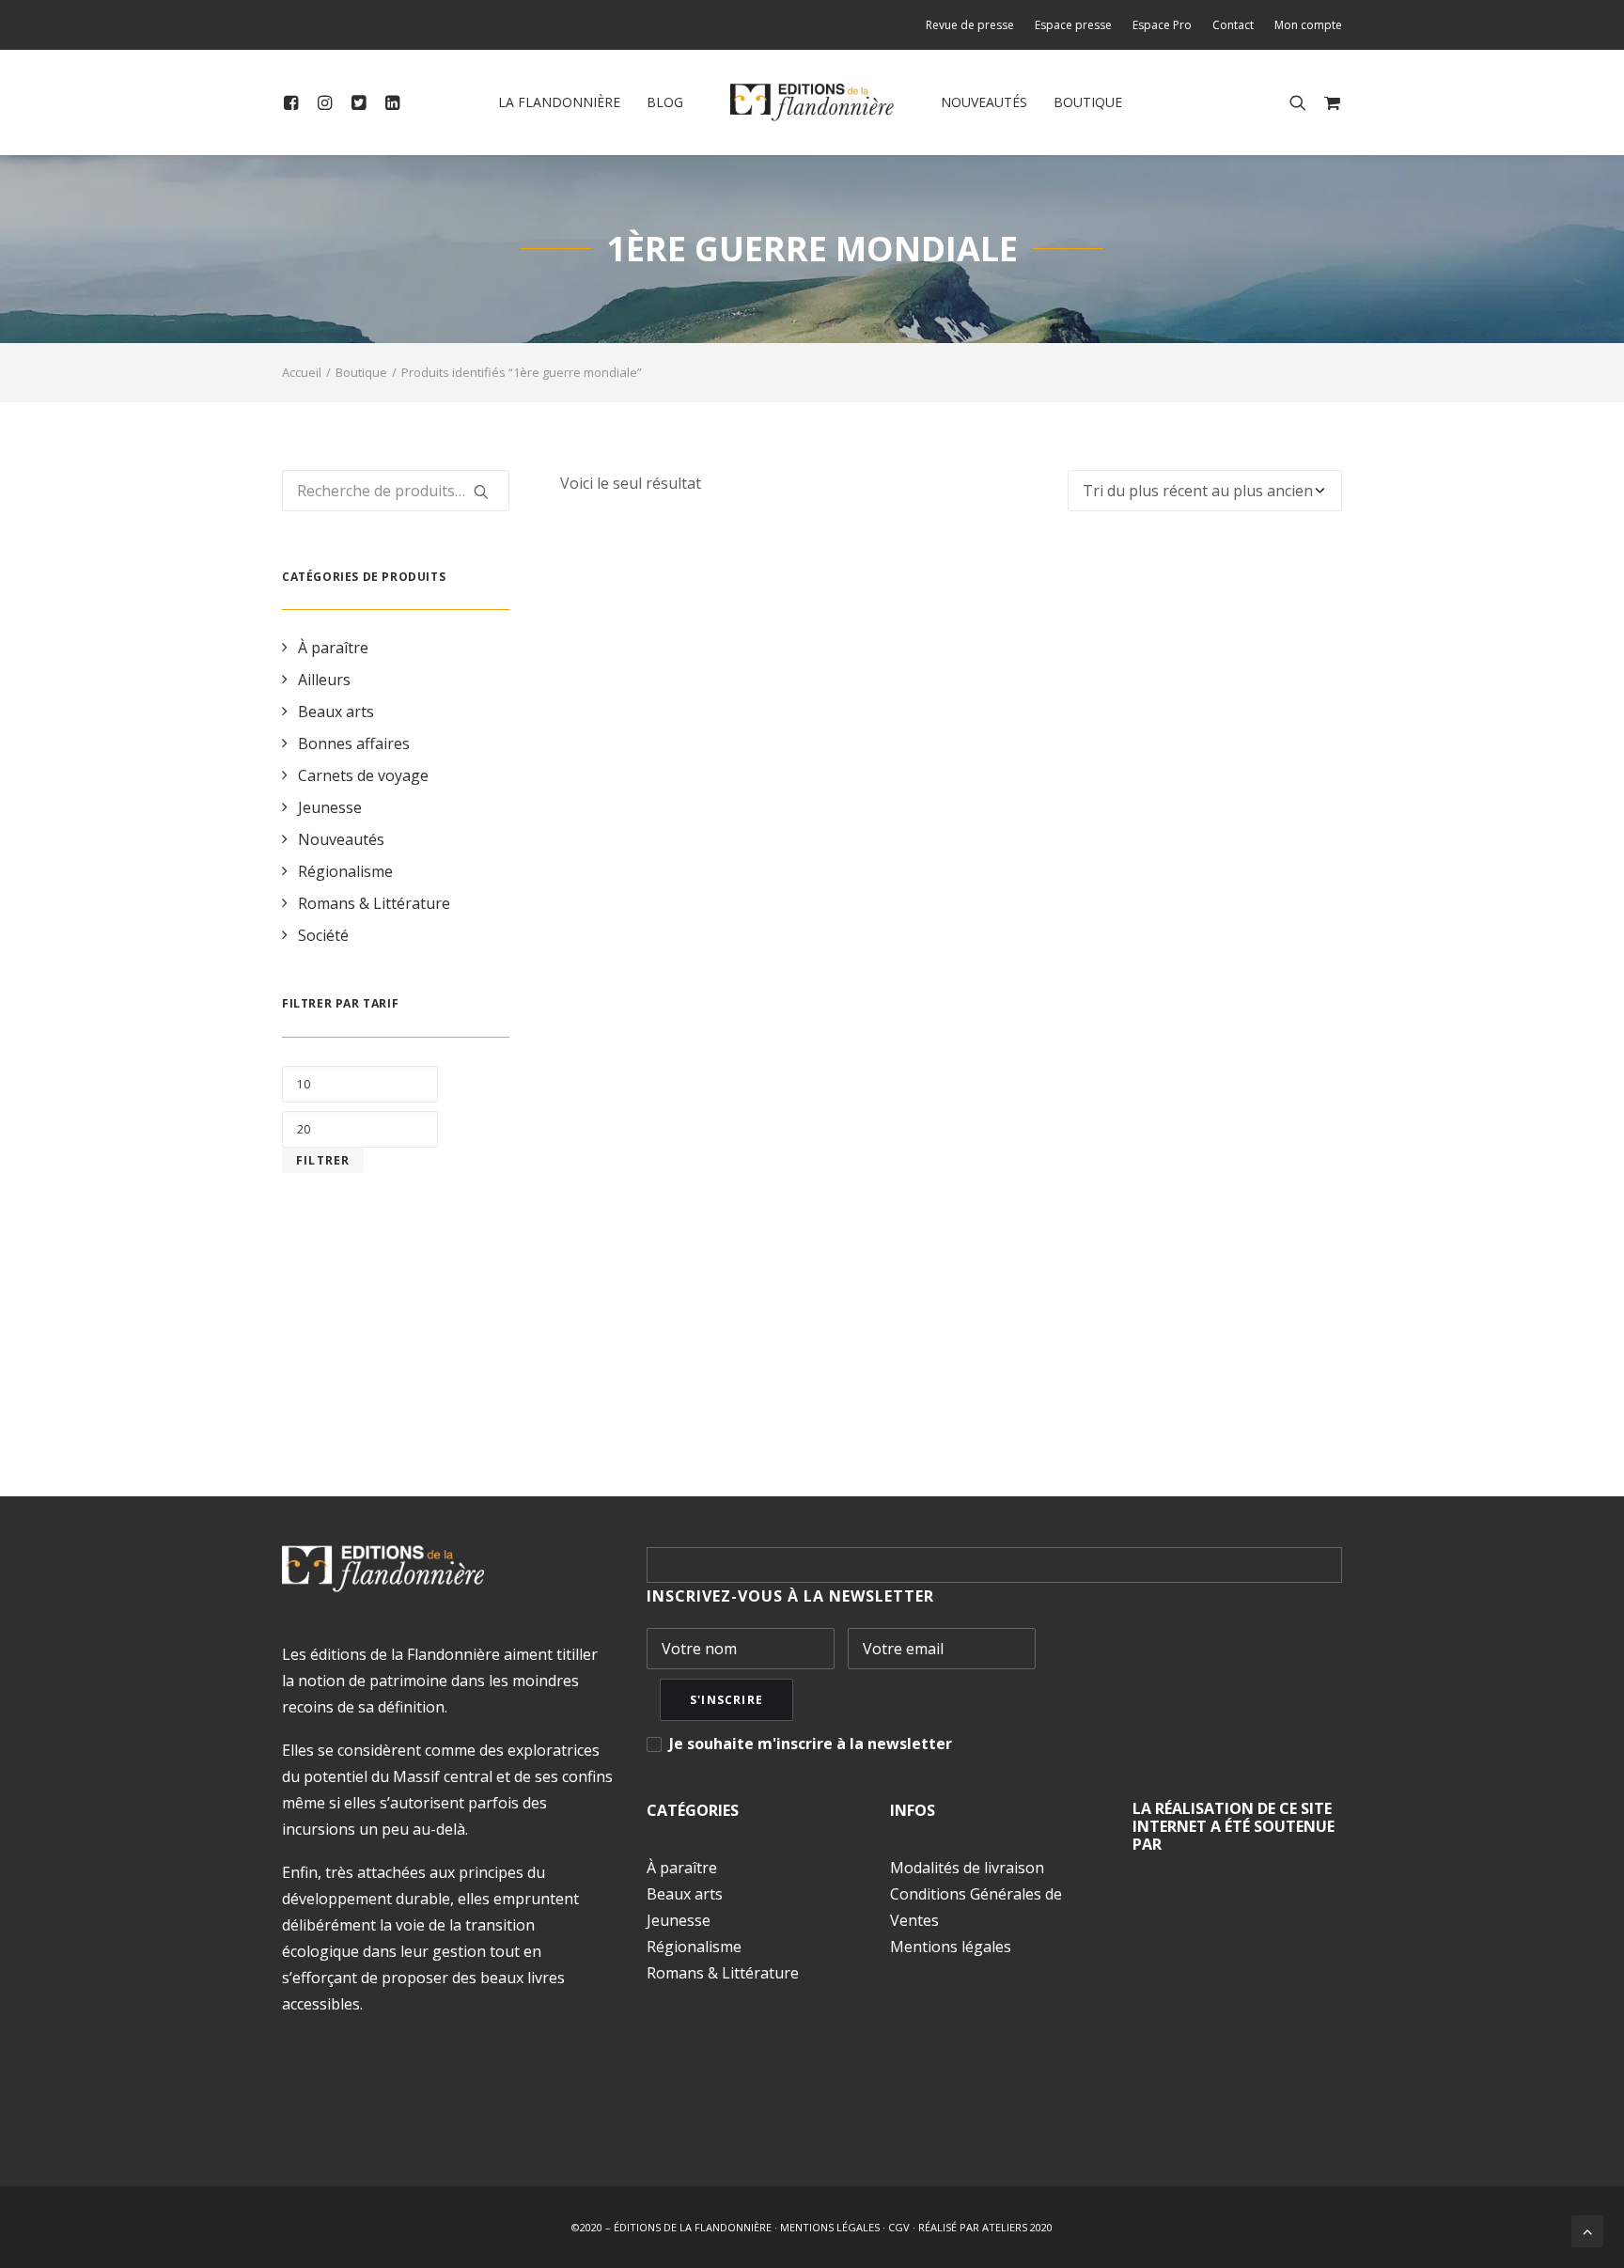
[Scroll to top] (1587, 2229)
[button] (295, 102)
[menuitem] (974, 25)
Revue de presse (970, 25)
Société (323, 935)
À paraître (333, 648)
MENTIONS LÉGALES (830, 2227)
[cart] (1328, 102)
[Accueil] (383, 1569)
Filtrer (323, 1160)
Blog (665, 102)
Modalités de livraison (967, 1868)
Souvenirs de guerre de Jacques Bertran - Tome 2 (951, 1354)
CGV (899, 2227)
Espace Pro (1162, 25)
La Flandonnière (559, 102)
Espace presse (1073, 25)
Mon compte (1308, 25)
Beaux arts (336, 712)
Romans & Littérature (374, 903)
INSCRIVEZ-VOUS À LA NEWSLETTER (790, 1596)
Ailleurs (324, 680)
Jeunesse (330, 807)
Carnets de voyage (363, 775)
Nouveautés (984, 102)
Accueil (302, 372)
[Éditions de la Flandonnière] (812, 102)
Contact (1233, 25)
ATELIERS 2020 (1017, 2227)
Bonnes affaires (354, 743)
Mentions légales (951, 1947)
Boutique (1088, 102)
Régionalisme (345, 871)
